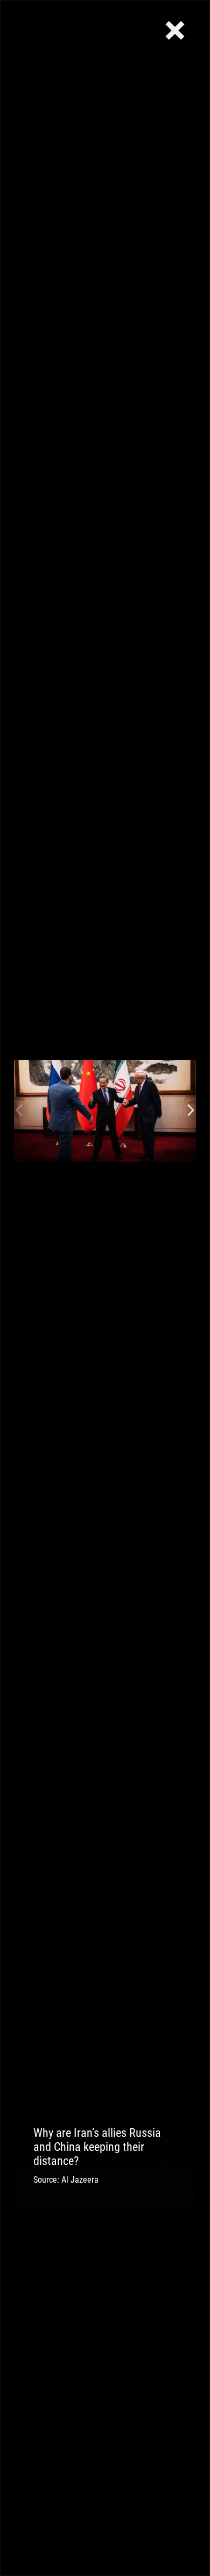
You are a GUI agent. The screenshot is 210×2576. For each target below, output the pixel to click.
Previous (19, 1111)
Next (191, 1111)
